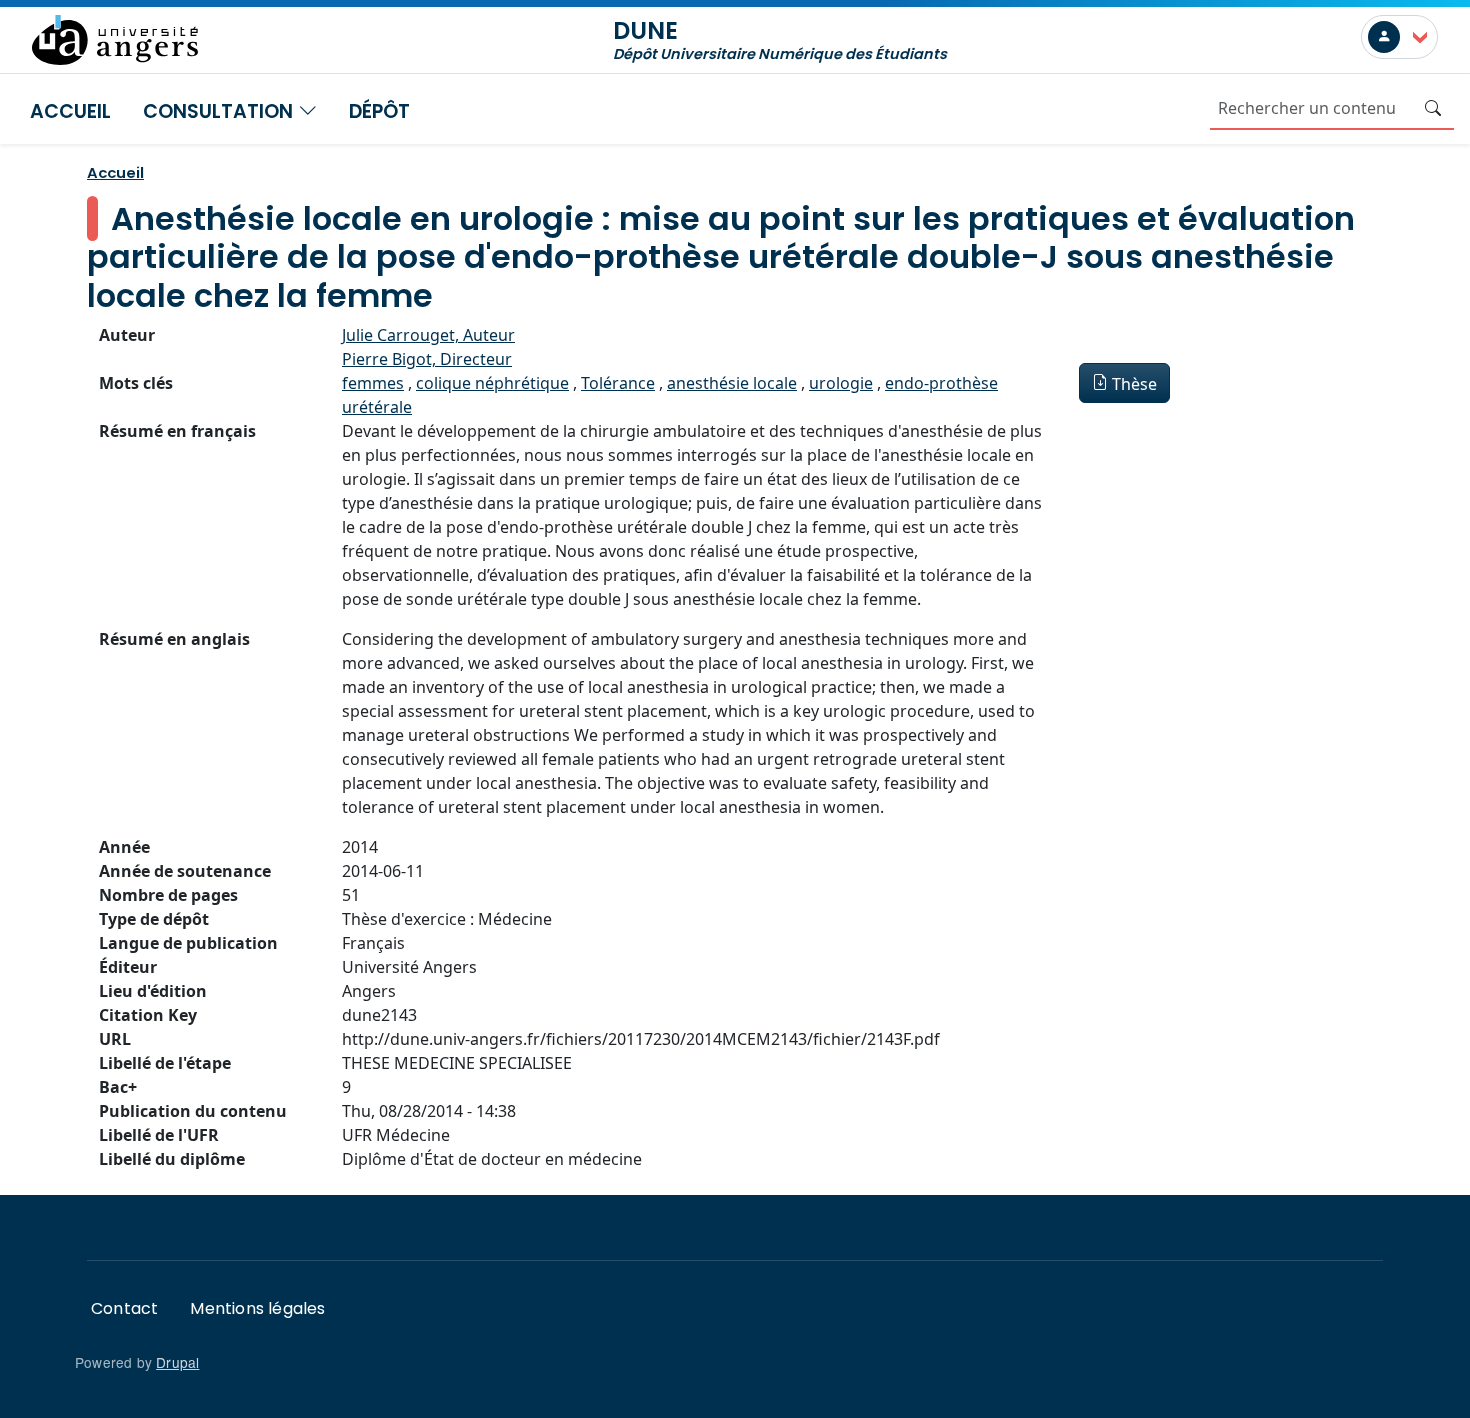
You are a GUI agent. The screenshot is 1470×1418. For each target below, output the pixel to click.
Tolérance (618, 383)
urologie (841, 383)
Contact (124, 1308)
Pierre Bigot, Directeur (427, 359)
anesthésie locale (732, 383)
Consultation (220, 111)
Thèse (1134, 384)
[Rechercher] (1433, 108)
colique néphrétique (492, 383)
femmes (373, 383)
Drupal (177, 1362)
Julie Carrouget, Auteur (428, 335)
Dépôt (379, 111)
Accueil (70, 111)
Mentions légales (257, 1308)
